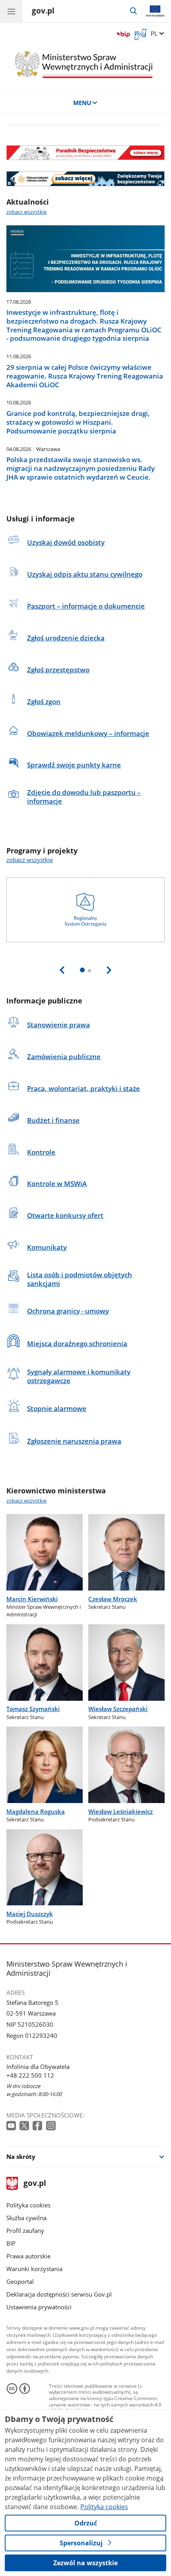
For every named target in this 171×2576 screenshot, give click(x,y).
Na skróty (21, 2156)
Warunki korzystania (34, 2269)
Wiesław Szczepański (118, 1709)
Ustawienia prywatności (39, 2307)
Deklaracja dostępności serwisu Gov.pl (59, 2294)
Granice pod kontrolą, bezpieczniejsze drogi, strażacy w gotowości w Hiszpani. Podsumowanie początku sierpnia (78, 422)
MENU (82, 103)
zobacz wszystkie (26, 212)
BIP (11, 2243)
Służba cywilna (26, 2218)
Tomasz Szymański (33, 1709)
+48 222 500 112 (30, 2075)
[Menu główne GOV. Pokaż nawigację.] (11, 11)
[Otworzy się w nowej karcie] (12, 2126)
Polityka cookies (28, 2205)
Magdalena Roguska (36, 1811)
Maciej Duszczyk (30, 1914)
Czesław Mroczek (113, 1599)
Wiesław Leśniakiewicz (120, 1811)
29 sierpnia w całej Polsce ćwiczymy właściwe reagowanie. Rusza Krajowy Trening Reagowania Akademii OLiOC (85, 376)
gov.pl (34, 2184)
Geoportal (20, 2281)
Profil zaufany (25, 2231)
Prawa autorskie (28, 2256)
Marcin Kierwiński (32, 1599)
